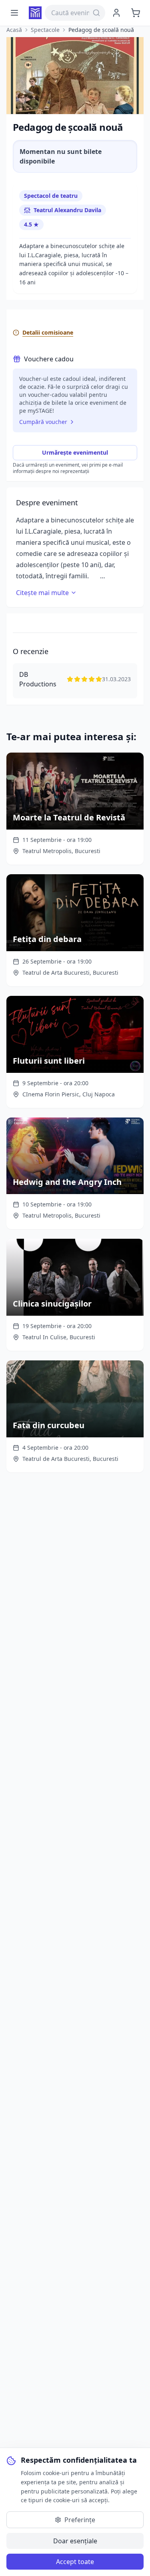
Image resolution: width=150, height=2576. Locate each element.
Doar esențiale (75, 2541)
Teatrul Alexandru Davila (67, 210)
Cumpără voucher (43, 422)
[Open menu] (14, 13)
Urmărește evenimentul (75, 452)
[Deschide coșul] (136, 13)
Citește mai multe (42, 593)
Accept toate (75, 2562)
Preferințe (80, 2520)
